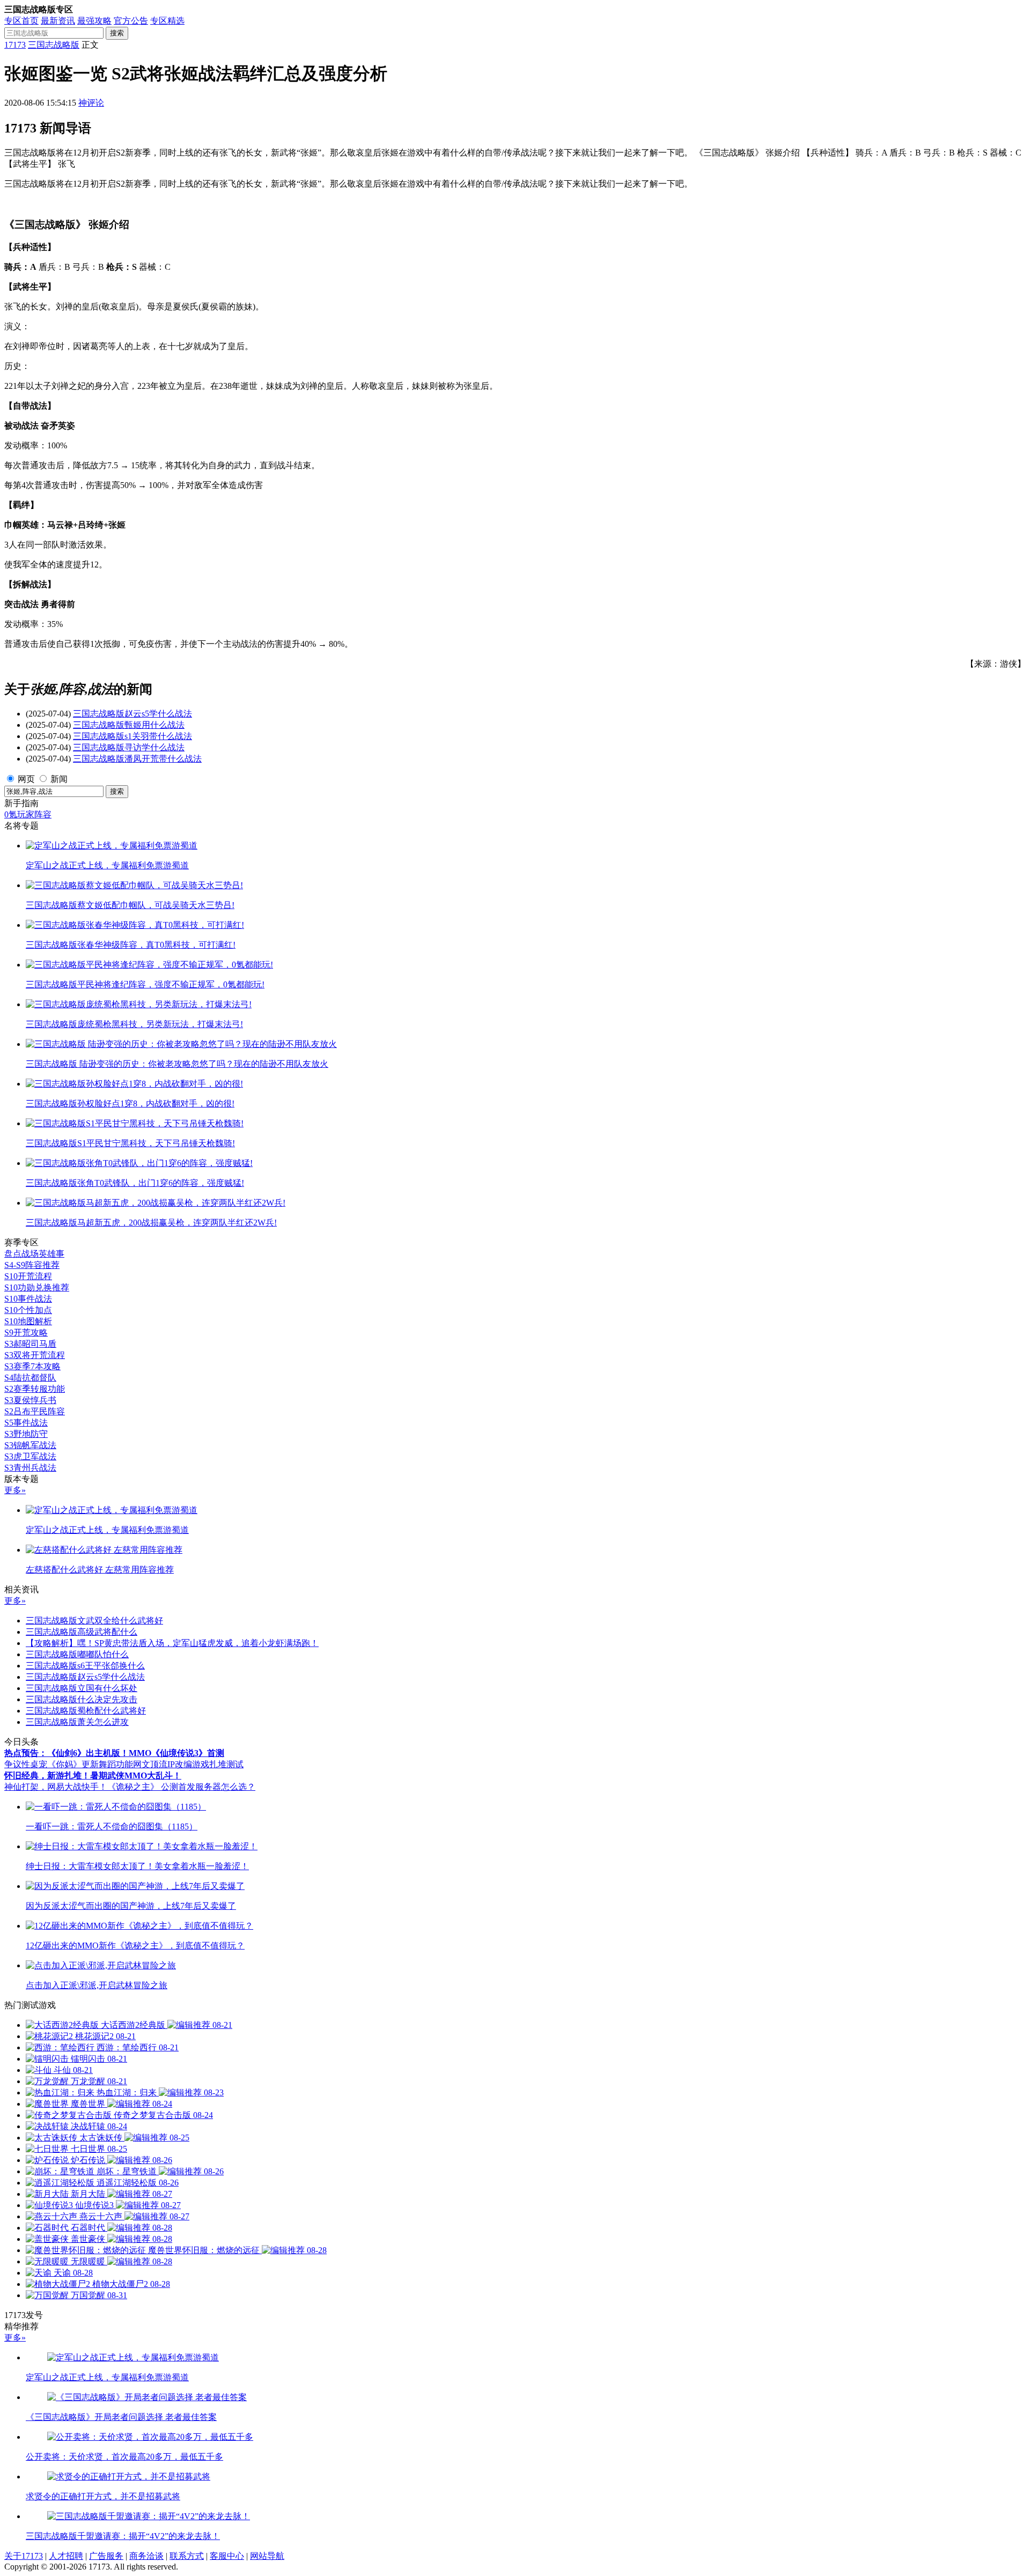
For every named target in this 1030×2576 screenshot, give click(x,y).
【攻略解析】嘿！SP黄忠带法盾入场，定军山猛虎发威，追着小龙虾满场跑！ (172, 1643)
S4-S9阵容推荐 (32, 1265)
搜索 (117, 33)
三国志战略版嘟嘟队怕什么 (77, 1654)
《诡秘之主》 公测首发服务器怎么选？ (181, 1787)
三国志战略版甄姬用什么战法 (129, 725)
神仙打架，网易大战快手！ (56, 1787)
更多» (15, 1490)
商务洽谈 (146, 2556)
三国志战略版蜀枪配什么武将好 (86, 1711)
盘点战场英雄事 (34, 1254)
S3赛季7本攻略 (32, 1366)
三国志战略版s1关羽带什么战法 (133, 736)
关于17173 (24, 2556)
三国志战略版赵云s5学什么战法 (133, 714)
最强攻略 (94, 21)
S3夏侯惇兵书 (30, 1400)
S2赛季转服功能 (35, 1389)
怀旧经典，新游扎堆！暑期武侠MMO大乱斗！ (93, 1776)
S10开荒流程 (28, 1276)
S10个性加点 (28, 1310)
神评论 (91, 103)
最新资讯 (58, 21)
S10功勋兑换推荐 (37, 1287)
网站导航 (267, 2556)
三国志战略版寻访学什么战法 (129, 747)
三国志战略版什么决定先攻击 (82, 1699)
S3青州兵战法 (30, 1468)
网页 (26, 779)
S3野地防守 (26, 1434)
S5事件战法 (26, 1423)
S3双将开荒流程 (35, 1355)
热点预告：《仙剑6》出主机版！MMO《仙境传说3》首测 (114, 1753)
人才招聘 (66, 2556)
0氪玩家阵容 (28, 814)
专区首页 (21, 21)
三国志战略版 (54, 45)
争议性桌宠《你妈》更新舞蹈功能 (69, 1764)
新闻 (59, 779)
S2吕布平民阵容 (35, 1411)
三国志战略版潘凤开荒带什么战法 (137, 759)
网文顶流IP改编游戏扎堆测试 (188, 1764)
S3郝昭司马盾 (30, 1344)
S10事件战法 (28, 1299)
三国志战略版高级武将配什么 (82, 1632)
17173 (15, 45)
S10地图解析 (28, 1321)
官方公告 (131, 21)
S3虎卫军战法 (30, 1456)
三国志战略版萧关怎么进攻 (77, 1722)
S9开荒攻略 (26, 1333)
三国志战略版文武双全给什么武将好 (94, 1621)
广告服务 (106, 2556)
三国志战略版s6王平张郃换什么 (85, 1666)
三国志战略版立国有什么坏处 (82, 1688)
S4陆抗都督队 (30, 1378)
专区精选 (167, 21)
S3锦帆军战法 (30, 1445)
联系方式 (187, 2556)
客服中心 (227, 2556)
